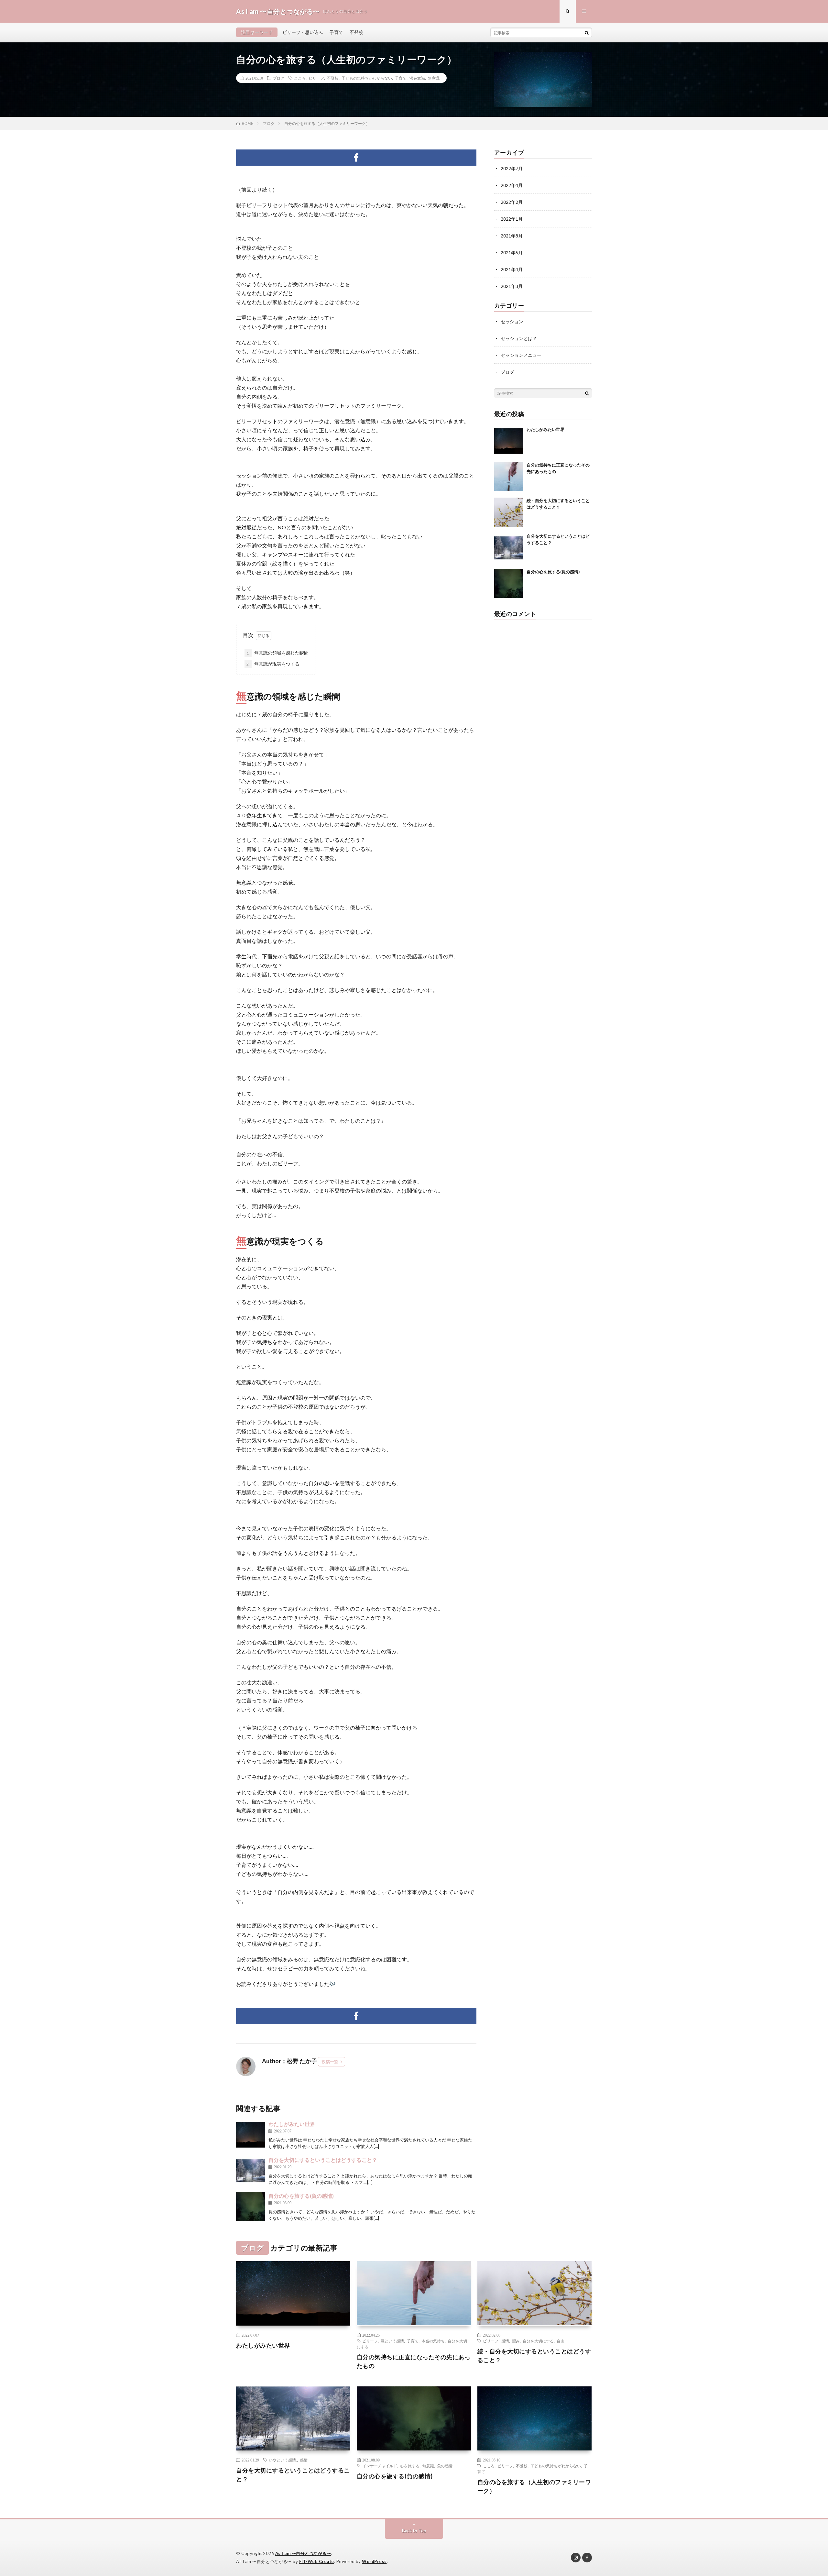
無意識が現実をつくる (273, 664)
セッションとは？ (519, 338)
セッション (512, 321)
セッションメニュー (521, 355)
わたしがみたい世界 (297, 2124)
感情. (304, 2460)
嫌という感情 (392, 2341)
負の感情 (445, 2466)
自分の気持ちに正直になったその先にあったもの (414, 2361)
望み (516, 2341)
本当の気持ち (433, 2341)
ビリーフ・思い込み (303, 32)
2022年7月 (512, 168)
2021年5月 (512, 253)
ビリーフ (316, 78)
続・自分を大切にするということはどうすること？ (534, 2356)
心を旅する (410, 2466)
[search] (587, 33)
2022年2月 (512, 202)
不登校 (356, 32)
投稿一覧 (330, 2062)
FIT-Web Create (317, 2561)
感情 (505, 2341)
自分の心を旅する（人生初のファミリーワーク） (534, 2486)
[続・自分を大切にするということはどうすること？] (509, 512)
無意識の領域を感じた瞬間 (278, 653)
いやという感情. (283, 2460)
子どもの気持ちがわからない (367, 78)
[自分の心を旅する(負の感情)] (251, 2207)
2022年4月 (512, 185)
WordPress (374, 2561)
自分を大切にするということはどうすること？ (323, 2160)
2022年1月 (512, 219)
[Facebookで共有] (356, 158)
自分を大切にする (538, 2341)
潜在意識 (417, 78)
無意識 (434, 78)
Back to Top (414, 2531)
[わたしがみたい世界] (251, 2135)
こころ (300, 78)
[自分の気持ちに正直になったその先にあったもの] (509, 477)
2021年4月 (512, 269)
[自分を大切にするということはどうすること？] (251, 2171)
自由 (561, 2341)
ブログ (278, 78)
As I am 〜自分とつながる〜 (303, 2553)
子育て (336, 32)
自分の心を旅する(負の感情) (301, 2196)
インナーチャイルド (380, 2466)
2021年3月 (512, 286)
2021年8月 (512, 236)
